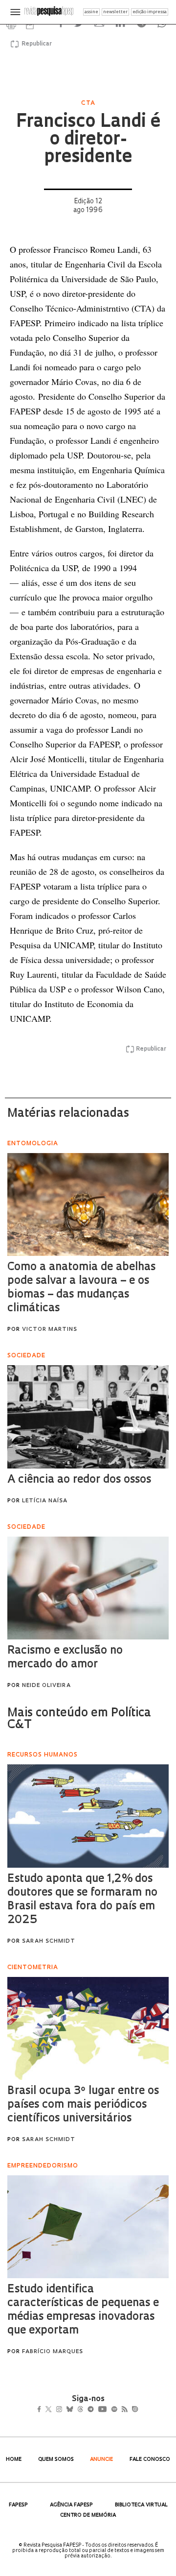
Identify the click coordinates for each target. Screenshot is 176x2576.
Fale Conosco (150, 2460)
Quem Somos (56, 2460)
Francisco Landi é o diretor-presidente (88, 140)
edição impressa (150, 12)
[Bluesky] (80, 2410)
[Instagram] (66, 2410)
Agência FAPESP (71, 2505)
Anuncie (101, 2460)
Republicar (35, 44)
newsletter (115, 12)
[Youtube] (124, 2410)
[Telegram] (108, 2410)
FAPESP (18, 2505)
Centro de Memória (88, 2516)
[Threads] (95, 2410)
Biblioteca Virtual (141, 2505)
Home (14, 2460)
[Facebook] (42, 2410)
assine (91, 12)
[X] (53, 2410)
